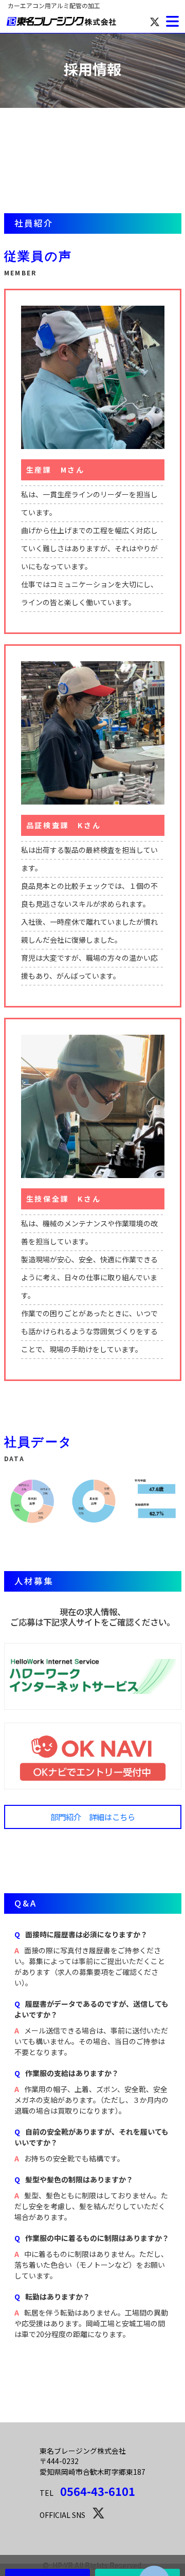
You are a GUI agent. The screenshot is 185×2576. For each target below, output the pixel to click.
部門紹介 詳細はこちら (93, 1817)
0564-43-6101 (98, 2491)
